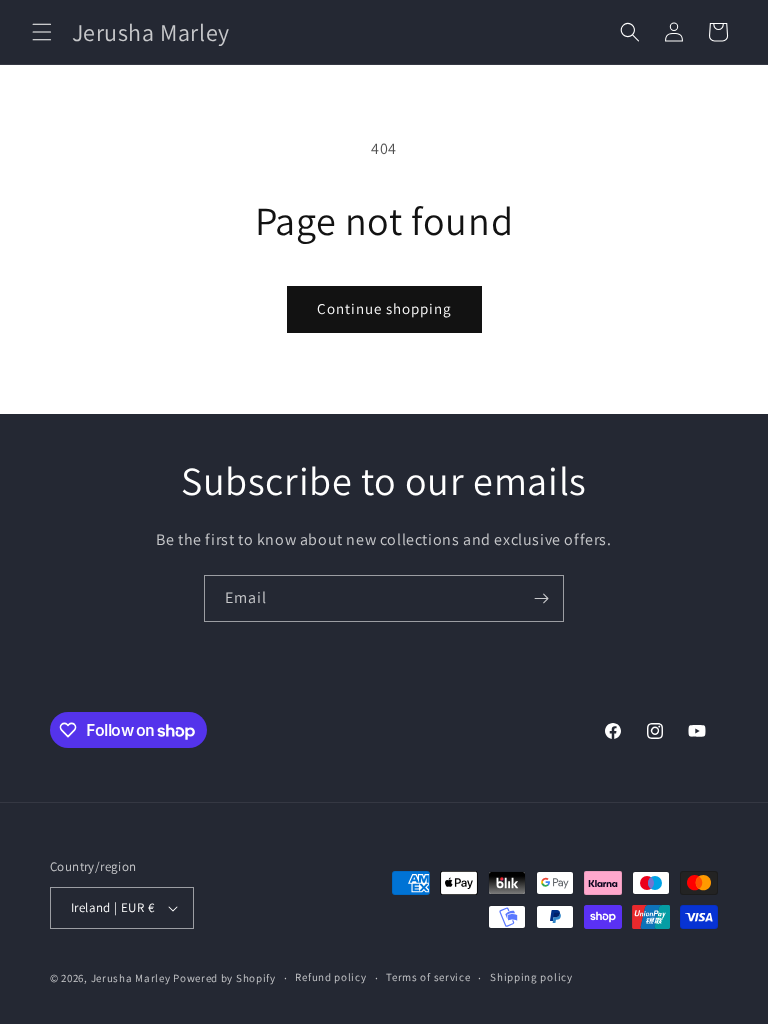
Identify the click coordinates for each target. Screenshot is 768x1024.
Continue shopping (384, 308)
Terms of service (428, 977)
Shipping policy (531, 977)
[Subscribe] (541, 598)
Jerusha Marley (131, 978)
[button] (42, 32)
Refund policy (330, 977)
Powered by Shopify (224, 978)
